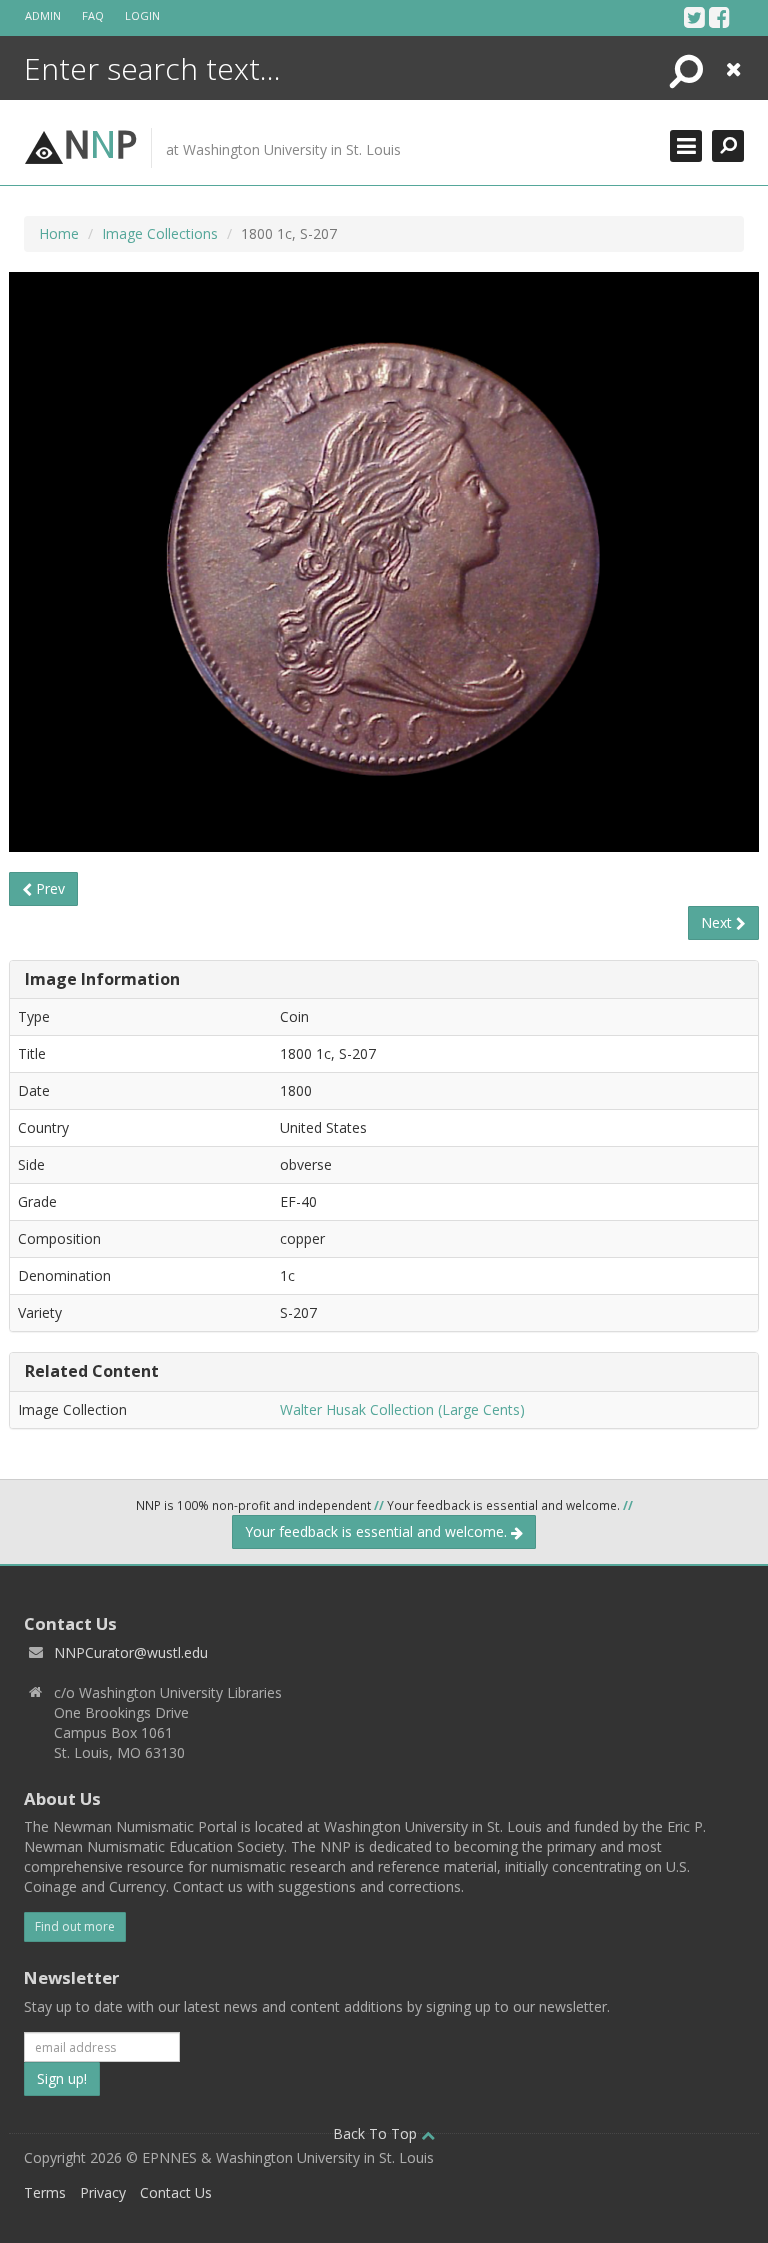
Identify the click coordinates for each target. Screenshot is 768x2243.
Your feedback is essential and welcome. (378, 1531)
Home (59, 233)
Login (142, 15)
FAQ (93, 15)
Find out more (75, 1926)
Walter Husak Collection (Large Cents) (402, 1409)
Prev (48, 888)
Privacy (103, 2192)
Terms (45, 2192)
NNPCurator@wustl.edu (131, 1652)
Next (718, 922)
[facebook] (719, 17)
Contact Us (176, 2192)
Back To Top (377, 2133)
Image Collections (160, 233)
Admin (43, 15)
